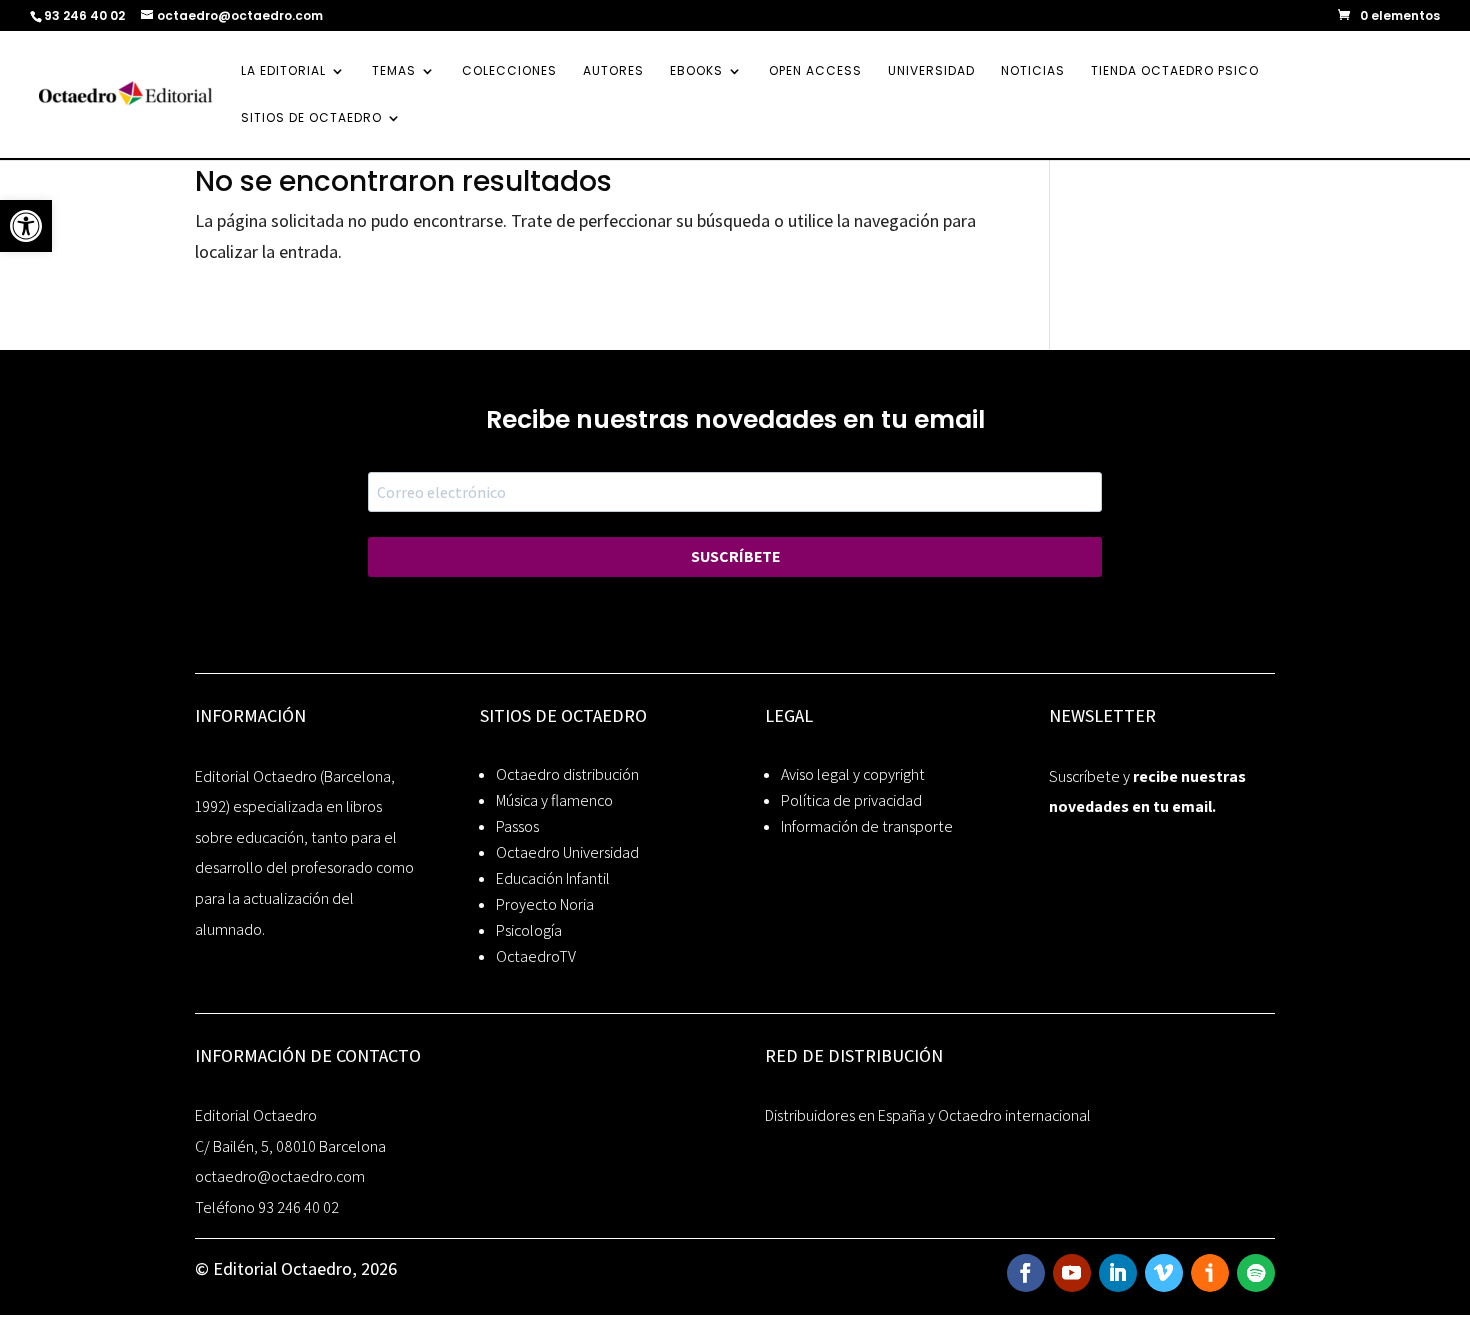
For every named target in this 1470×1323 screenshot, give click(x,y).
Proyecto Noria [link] (545, 904)
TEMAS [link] (394, 71)
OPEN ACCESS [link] (815, 71)
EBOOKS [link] (696, 71)
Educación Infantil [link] (553, 878)
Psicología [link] (529, 930)
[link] (26, 226)
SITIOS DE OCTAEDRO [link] (311, 118)
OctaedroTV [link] (536, 956)
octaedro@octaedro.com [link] (280, 1176)
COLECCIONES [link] (509, 71)
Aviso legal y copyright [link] (853, 774)
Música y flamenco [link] (554, 800)
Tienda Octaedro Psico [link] (1175, 71)
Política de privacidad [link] (851, 800)
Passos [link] (517, 826)
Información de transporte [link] (867, 826)
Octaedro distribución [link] (567, 774)
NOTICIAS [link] (1033, 71)
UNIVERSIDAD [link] (931, 71)
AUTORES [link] (613, 71)
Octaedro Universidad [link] (567, 852)
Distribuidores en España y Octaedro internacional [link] (928, 1115)
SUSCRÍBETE (735, 556)
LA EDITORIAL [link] (283, 71)
